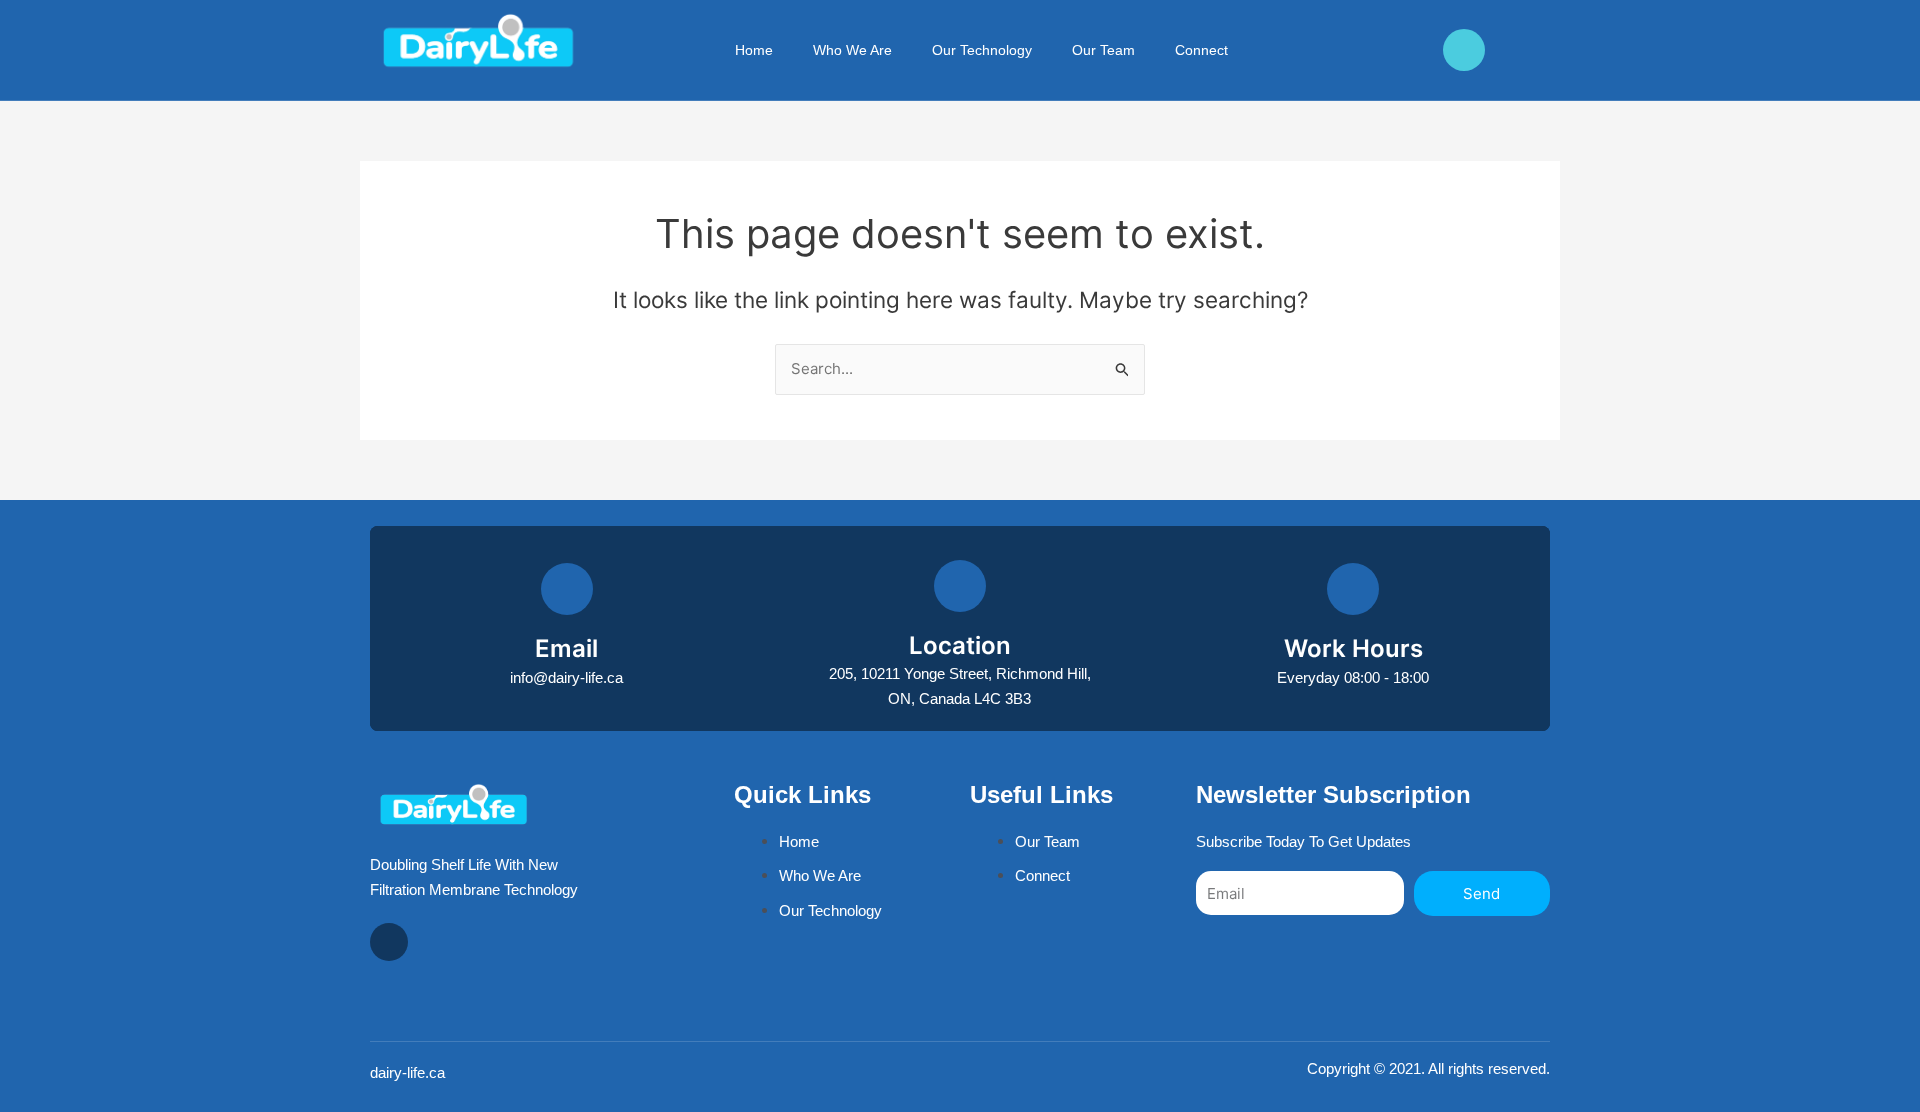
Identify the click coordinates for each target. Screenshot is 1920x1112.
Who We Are (852, 50)
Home (754, 50)
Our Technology (982, 50)
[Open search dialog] (1303, 50)
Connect (1201, 50)
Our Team (1103, 50)
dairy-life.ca (407, 1072)
